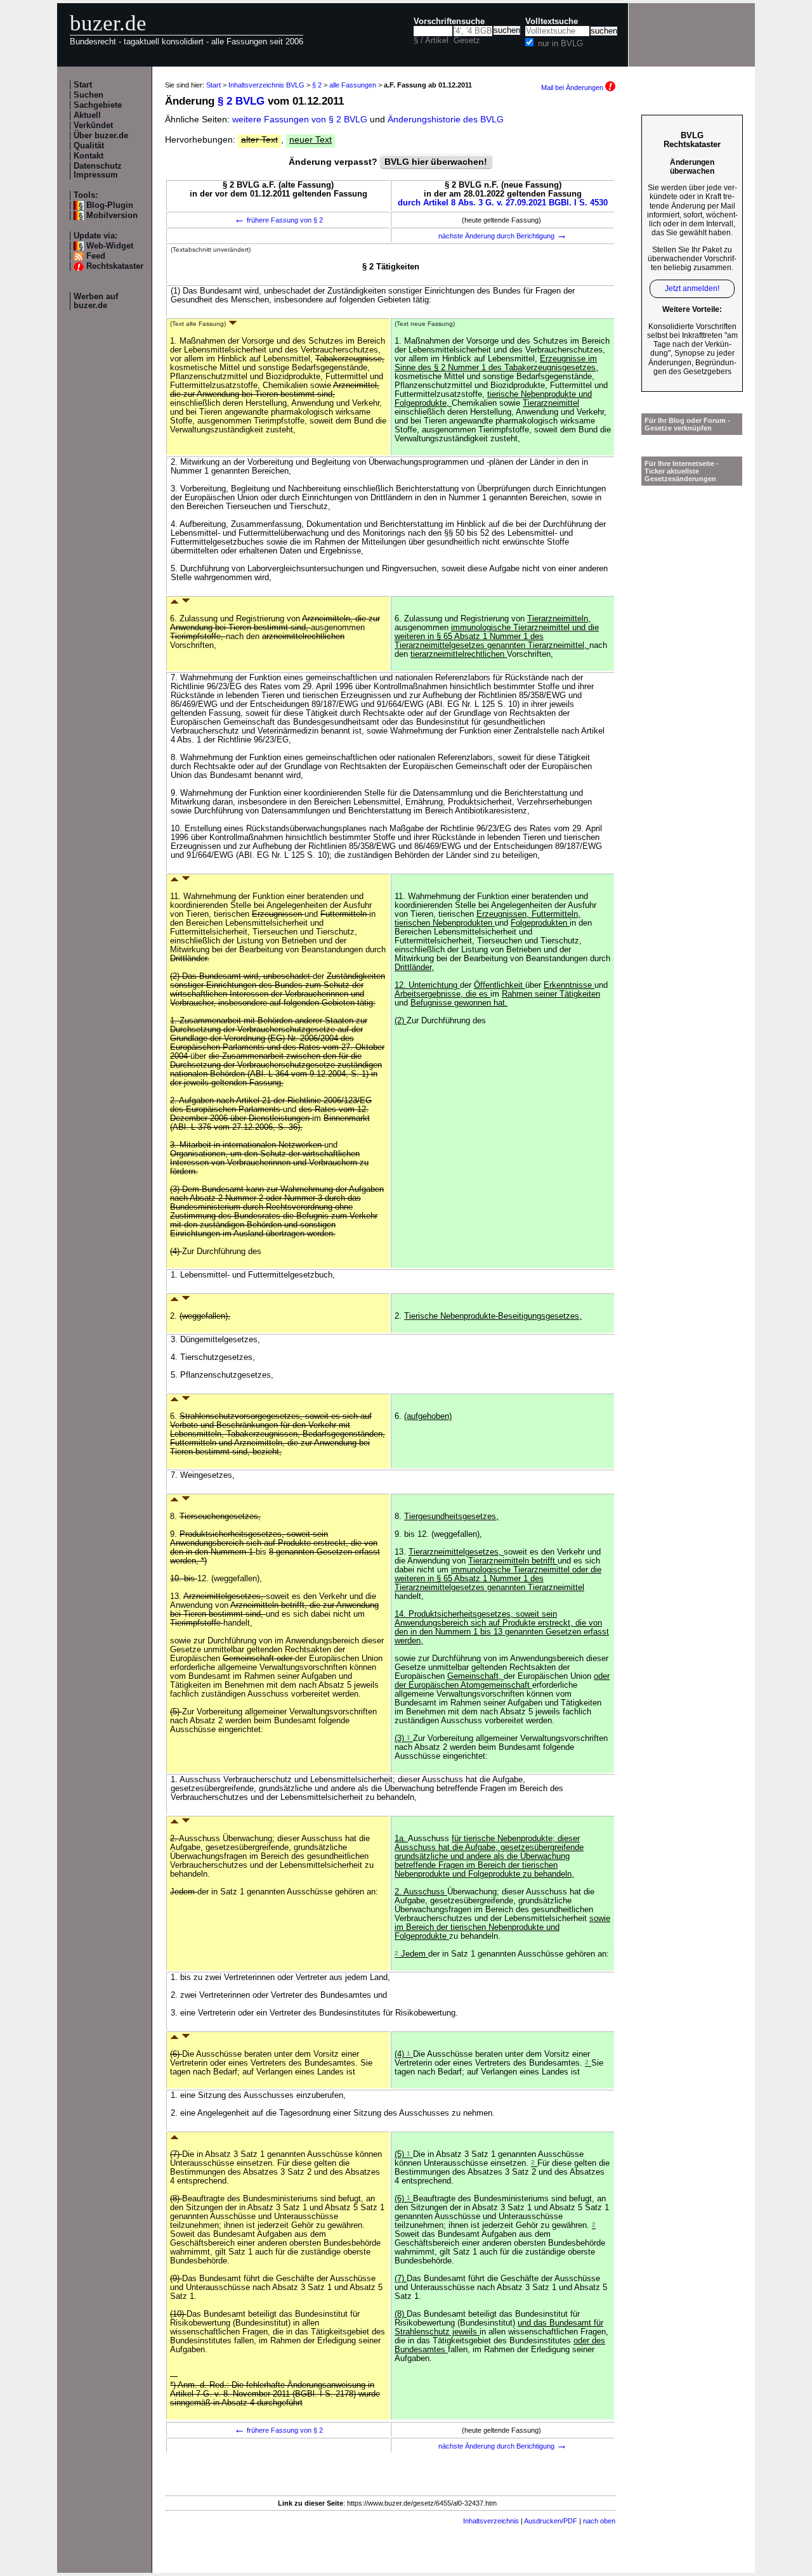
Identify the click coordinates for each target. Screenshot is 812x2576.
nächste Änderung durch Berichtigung (503, 236)
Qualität (89, 146)
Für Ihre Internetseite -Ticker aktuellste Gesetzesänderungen (682, 471)
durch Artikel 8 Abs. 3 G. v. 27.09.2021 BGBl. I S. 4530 (503, 203)
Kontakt (88, 156)
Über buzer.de (101, 136)
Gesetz (467, 41)
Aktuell (87, 115)
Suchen (88, 95)
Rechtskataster (115, 266)
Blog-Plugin (110, 205)
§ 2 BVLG (241, 101)
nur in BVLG (560, 44)
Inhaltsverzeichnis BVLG (266, 85)
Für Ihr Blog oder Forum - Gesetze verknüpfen (687, 424)
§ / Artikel (431, 41)
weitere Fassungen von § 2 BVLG (300, 119)
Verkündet (93, 126)
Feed (96, 256)
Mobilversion (112, 216)
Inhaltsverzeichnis (491, 2521)
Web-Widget (110, 246)
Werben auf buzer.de (96, 301)
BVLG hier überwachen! (436, 162)
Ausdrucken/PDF (551, 2521)
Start (83, 85)
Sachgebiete (98, 105)
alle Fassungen (353, 85)
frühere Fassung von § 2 (278, 220)
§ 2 (317, 85)
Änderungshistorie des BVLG (446, 119)
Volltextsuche (552, 22)
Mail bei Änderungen (573, 87)
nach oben (599, 2521)
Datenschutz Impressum (98, 171)
